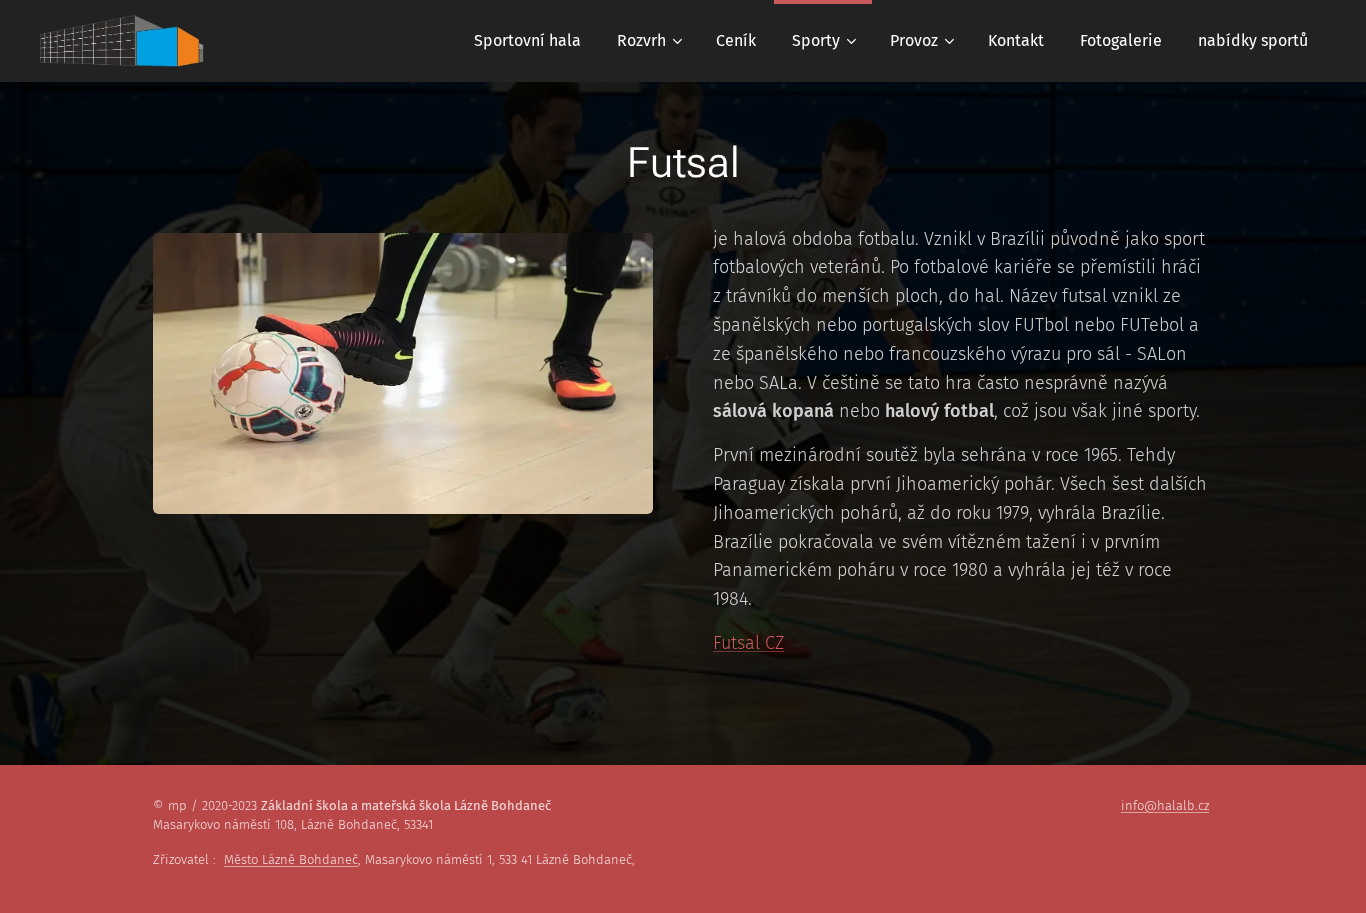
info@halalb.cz (1165, 805)
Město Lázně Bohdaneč (291, 859)
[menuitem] (527, 41)
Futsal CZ (748, 643)
